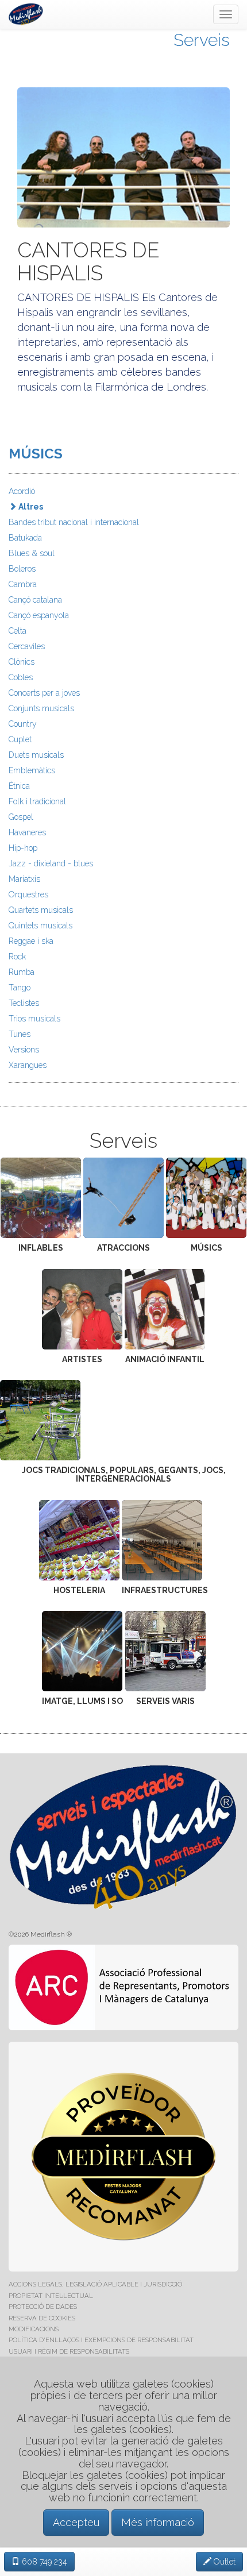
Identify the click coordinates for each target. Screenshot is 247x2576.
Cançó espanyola (39, 615)
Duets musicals (36, 755)
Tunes (20, 1034)
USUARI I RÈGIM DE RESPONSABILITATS (69, 2351)
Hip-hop (23, 848)
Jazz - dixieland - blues (51, 863)
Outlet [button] (223, 2562)
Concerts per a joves (44, 693)
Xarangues (28, 1065)
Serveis (202, 40)
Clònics (22, 662)
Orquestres (28, 894)
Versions (24, 1050)
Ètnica (19, 786)
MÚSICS (36, 454)
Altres (30, 507)
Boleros (22, 569)
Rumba (22, 972)
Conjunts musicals (41, 708)
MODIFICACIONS (34, 2329)
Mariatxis (24, 879)
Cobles (21, 677)
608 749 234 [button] (43, 2562)
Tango (20, 988)
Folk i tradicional (37, 801)
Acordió (22, 491)
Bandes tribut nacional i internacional (74, 522)
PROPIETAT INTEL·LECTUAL (51, 2296)
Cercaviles (27, 646)
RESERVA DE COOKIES (42, 2318)
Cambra (23, 584)
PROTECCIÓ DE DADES (43, 2307)
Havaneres (27, 832)
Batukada (25, 538)
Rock (17, 957)
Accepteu (76, 2522)
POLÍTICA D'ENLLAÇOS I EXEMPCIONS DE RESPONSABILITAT (101, 2340)
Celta (18, 631)
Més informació (158, 2522)
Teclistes (24, 1003)
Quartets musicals (41, 910)
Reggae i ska (31, 941)
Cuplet (20, 739)
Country (23, 724)
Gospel (21, 817)
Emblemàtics (32, 770)
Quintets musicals (40, 925)
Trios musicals (34, 1019)
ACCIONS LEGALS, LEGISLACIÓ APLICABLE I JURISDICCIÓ (95, 2284)
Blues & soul (32, 553)
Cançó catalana (35, 600)
